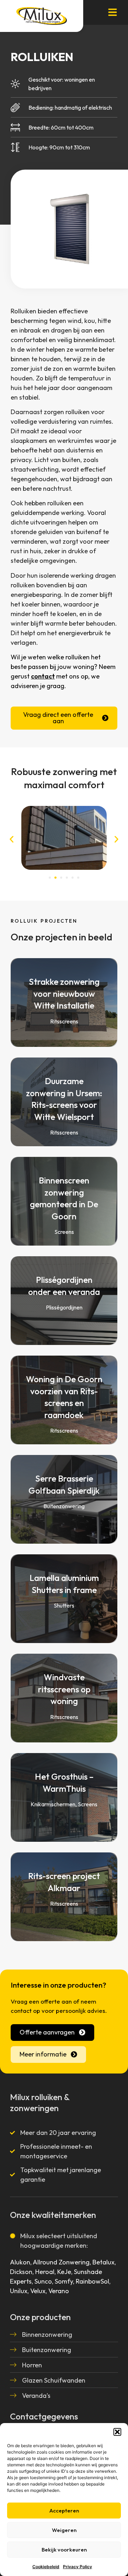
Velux (38, 2291)
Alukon (20, 2262)
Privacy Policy (78, 2567)
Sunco (43, 2281)
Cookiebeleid (46, 2567)
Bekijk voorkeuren (64, 2550)
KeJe (64, 2272)
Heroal (45, 2272)
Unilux (19, 2291)
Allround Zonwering (61, 2262)
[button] (117, 2432)
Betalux (103, 2262)
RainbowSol (92, 2281)
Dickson (21, 2272)
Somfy (64, 2281)
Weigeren (64, 2530)
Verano (59, 2291)
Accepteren (64, 2511)
